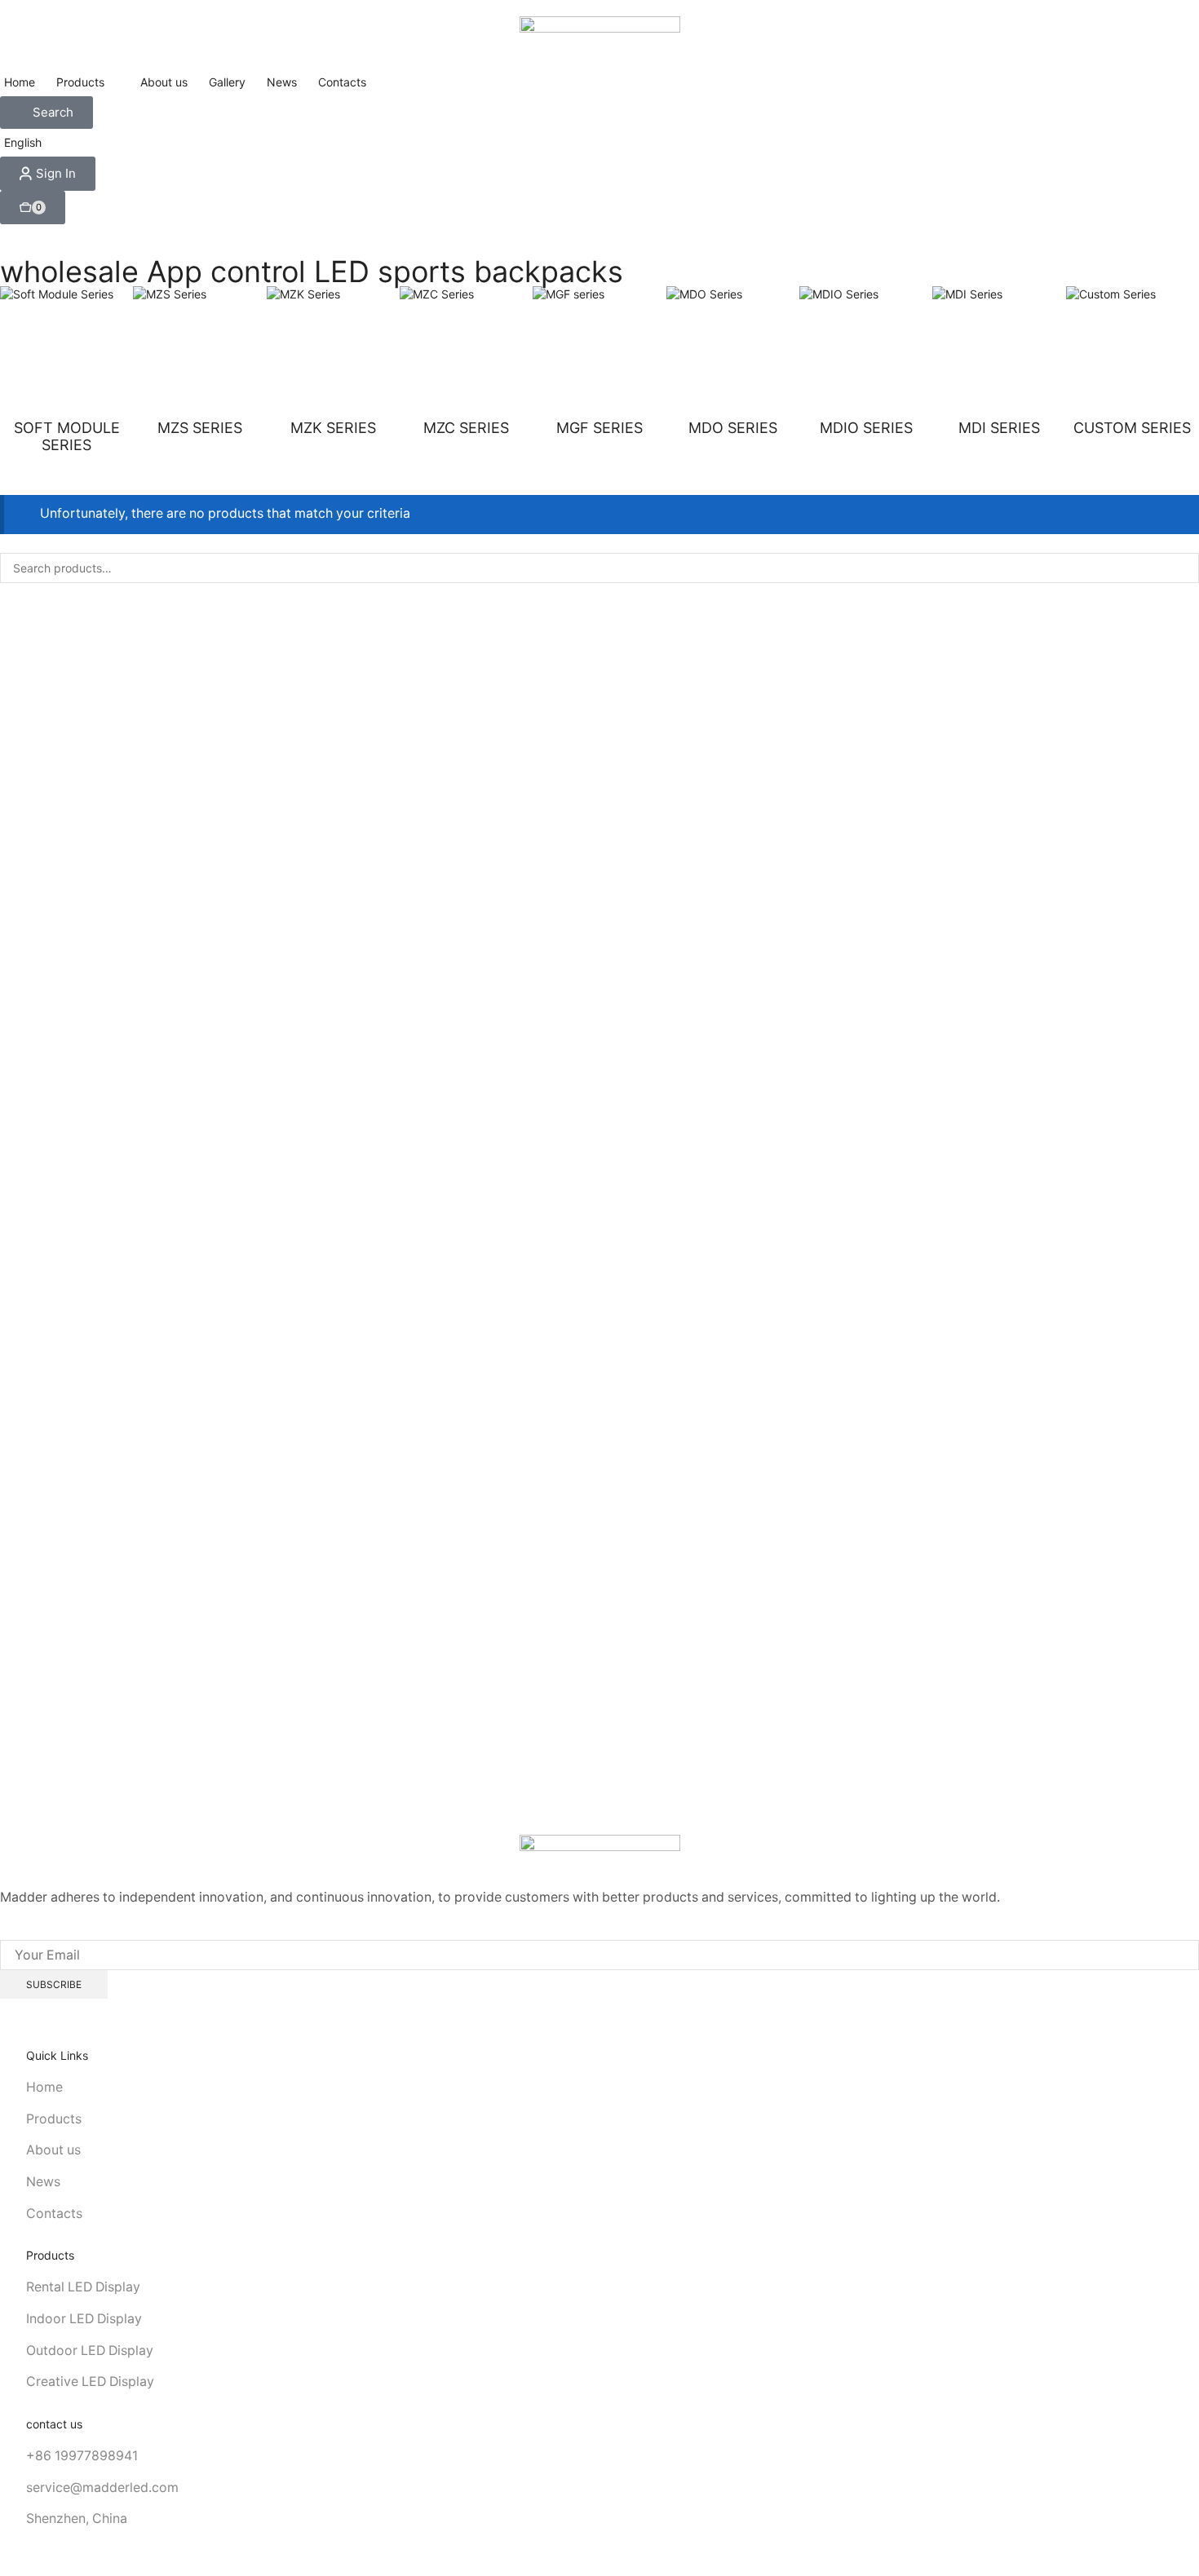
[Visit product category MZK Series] (333, 353)
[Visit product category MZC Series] (466, 353)
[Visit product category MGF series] (599, 353)
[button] (46, 113)
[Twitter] (31, 1932)
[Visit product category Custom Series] (1133, 353)
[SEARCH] (1184, 568)
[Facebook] (4, 1932)
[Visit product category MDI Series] (999, 353)
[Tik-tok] (84, 1932)
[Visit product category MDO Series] (733, 353)
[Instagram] (58, 1932)
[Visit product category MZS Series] (199, 353)
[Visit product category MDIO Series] (866, 353)
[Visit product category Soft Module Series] (66, 353)
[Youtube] (113, 1932)
